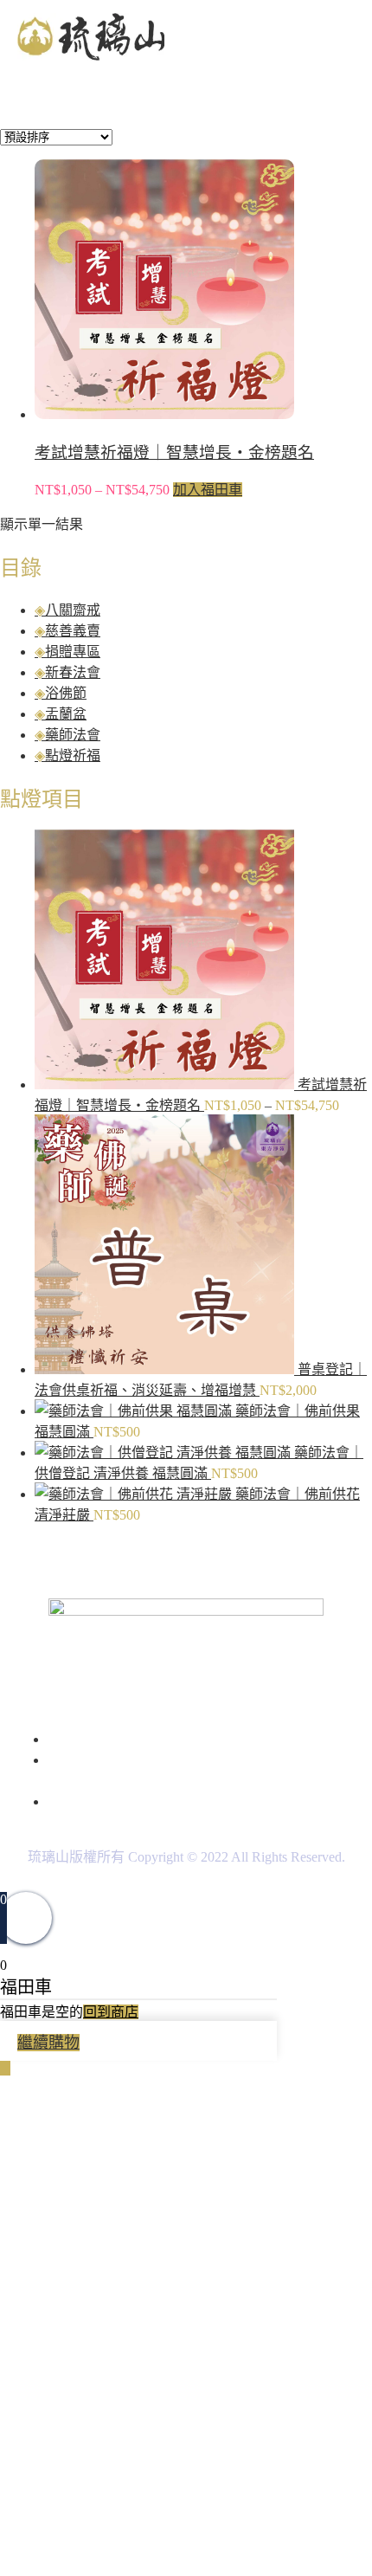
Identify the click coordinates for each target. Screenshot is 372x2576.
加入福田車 (208, 490)
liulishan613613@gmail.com (189, 1801)
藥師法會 (73, 735)
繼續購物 (48, 2043)
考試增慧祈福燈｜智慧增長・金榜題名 (174, 452)
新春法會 (73, 672)
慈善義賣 (73, 631)
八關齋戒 (73, 610)
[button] (348, 38)
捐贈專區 (73, 652)
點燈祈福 (73, 755)
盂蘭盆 (66, 714)
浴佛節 (66, 693)
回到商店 (111, 2012)
